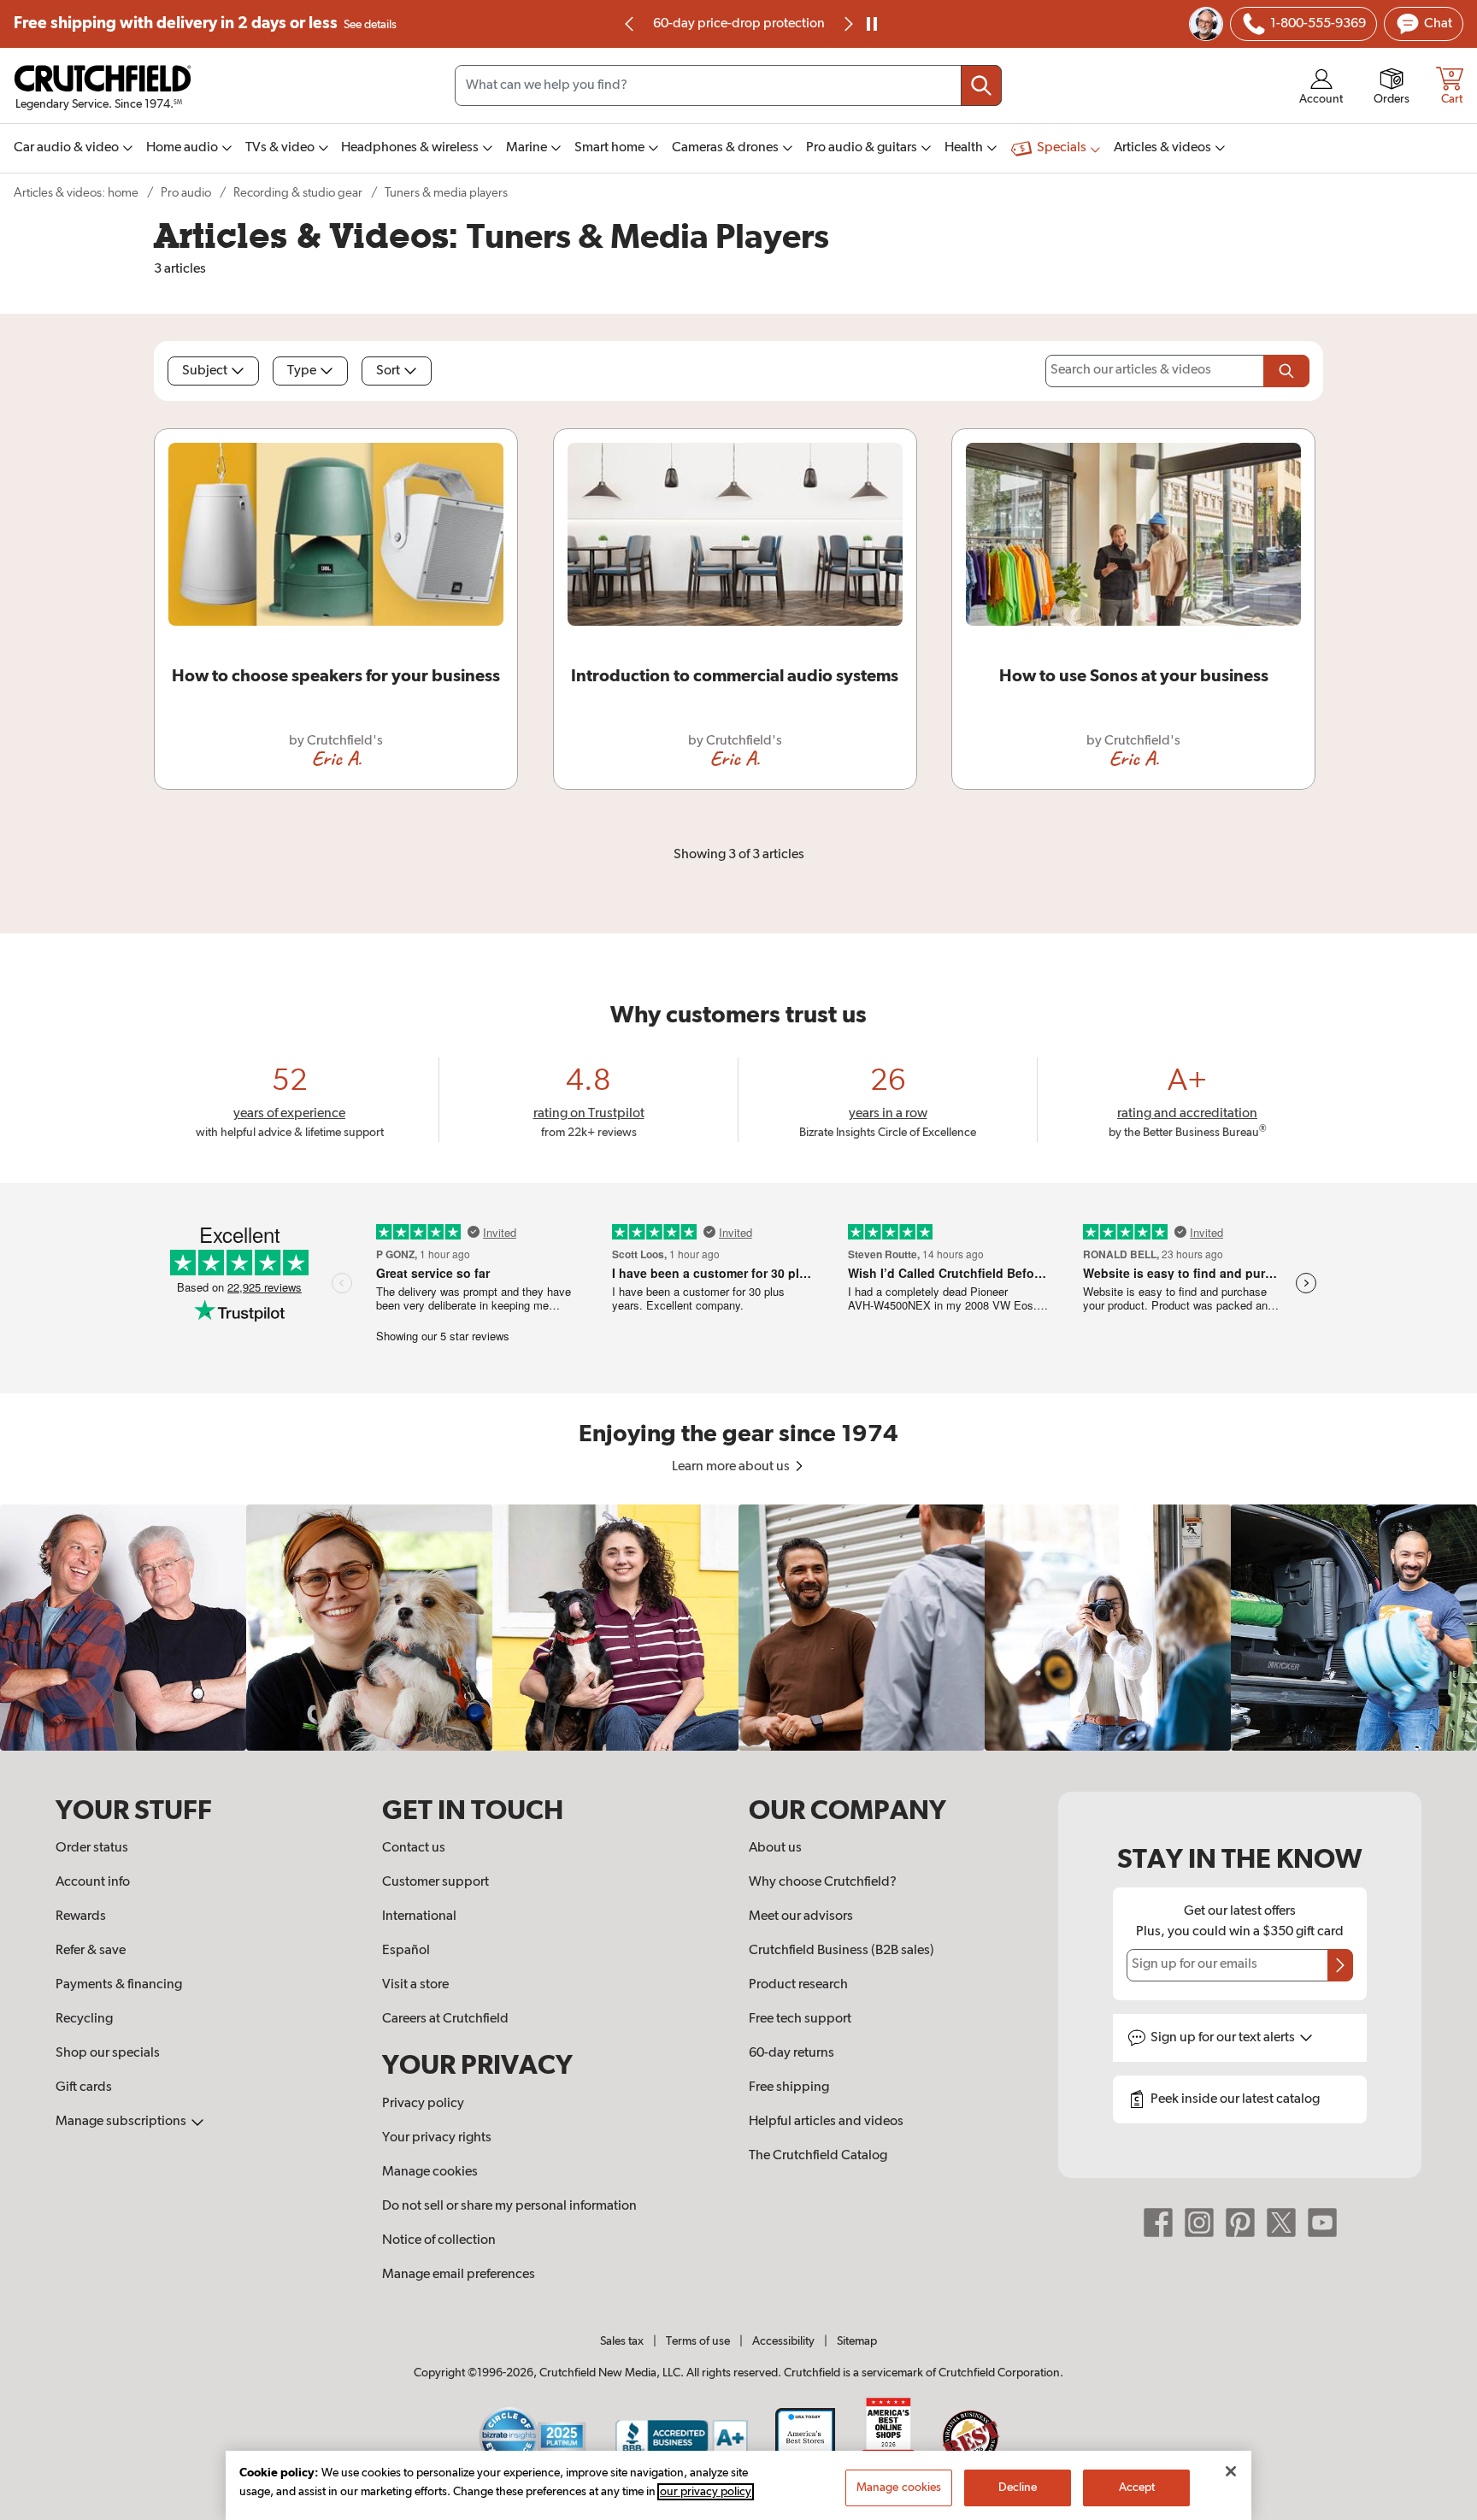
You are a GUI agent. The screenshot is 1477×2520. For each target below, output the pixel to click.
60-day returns (738, 24)
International (419, 1916)
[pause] (872, 24)
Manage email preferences (459, 2275)
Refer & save (91, 1951)
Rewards (81, 1916)
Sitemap (857, 2341)
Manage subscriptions (122, 2122)
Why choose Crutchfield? (823, 1882)
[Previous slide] (630, 24)
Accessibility (783, 2341)
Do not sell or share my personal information (509, 2206)
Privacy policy (423, 2104)
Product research (798, 1985)
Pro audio (186, 193)
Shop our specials (108, 2053)
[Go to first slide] (847, 24)
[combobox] (728, 85)
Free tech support (800, 2019)
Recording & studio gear (298, 193)
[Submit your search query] (981, 85)
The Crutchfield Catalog (818, 2156)
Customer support (435, 1882)
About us (775, 1848)
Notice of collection (439, 2240)
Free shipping (205, 24)
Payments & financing (119, 1985)
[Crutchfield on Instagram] (1199, 2223)
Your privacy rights (437, 2138)
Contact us (414, 1848)
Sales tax (622, 2341)
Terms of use (698, 2341)
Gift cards (84, 2087)
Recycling (84, 2019)
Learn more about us (732, 1467)
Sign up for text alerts (1224, 2038)
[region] (738, 1628)
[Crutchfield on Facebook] (1158, 2223)
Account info (93, 1882)
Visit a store (415, 1985)
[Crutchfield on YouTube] (1322, 2223)
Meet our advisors (801, 1916)
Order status (92, 1848)
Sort (388, 371)
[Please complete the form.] (1286, 371)
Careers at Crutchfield (445, 2019)
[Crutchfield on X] (1281, 2223)
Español (406, 1951)
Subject (205, 371)
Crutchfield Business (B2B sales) (841, 1951)
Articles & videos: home (76, 193)
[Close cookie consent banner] (1231, 2471)
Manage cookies (430, 2172)
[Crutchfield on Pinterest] (1240, 2223)
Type (302, 371)
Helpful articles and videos (826, 2122)
